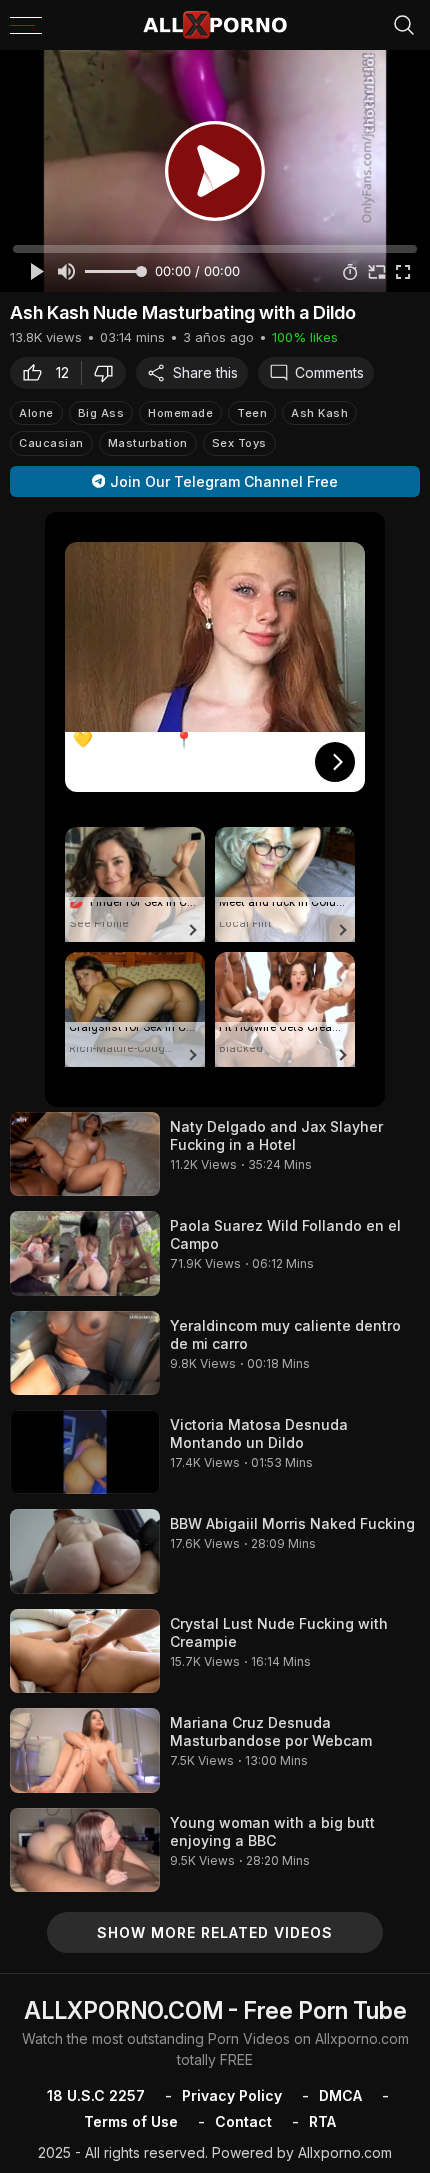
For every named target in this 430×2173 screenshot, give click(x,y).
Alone (36, 413)
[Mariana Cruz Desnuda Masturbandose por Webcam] (85, 1750)
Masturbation (148, 443)
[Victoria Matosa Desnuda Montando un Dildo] (85, 1452)
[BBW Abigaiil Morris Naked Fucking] (85, 1551)
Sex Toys (239, 443)
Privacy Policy (232, 2095)
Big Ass (101, 413)
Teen (252, 413)
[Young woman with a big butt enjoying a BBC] (85, 1850)
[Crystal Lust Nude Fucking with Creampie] (85, 1651)
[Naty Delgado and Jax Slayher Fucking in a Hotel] (85, 1154)
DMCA (340, 2095)
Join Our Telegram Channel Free (224, 481)
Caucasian (51, 443)
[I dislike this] (109, 373)
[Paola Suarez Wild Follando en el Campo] (85, 1253)
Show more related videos (215, 1932)
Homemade (180, 413)
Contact (243, 2121)
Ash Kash (319, 413)
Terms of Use (131, 2121)
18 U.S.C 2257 (96, 2095)
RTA (322, 2121)
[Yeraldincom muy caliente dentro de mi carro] (85, 1353)
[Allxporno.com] (215, 25)
